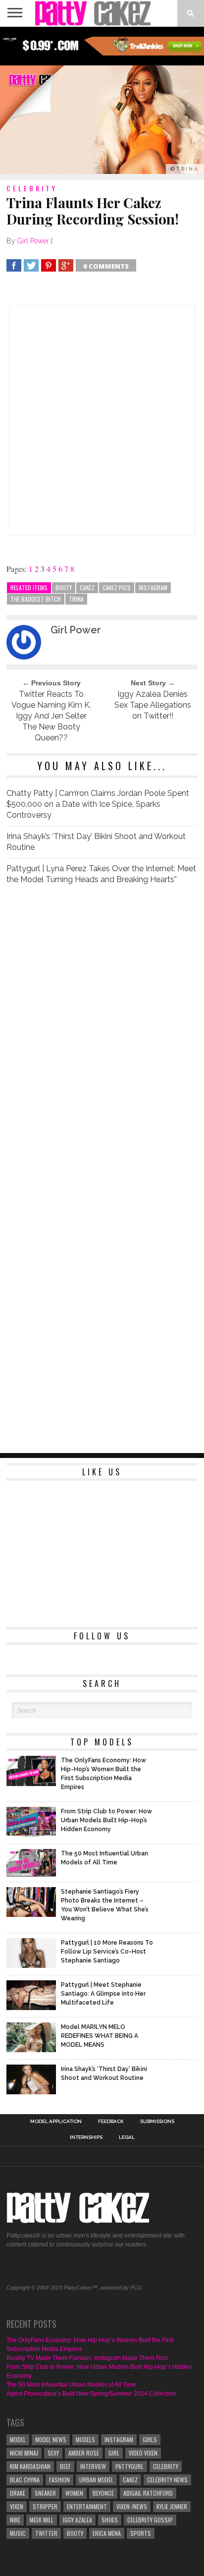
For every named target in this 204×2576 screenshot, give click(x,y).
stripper (45, 2506)
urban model (96, 2480)
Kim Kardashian (30, 2466)
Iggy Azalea (77, 2520)
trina (76, 599)
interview (93, 2466)
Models (85, 2439)
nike (15, 2520)
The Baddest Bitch (36, 599)
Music (18, 2533)
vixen (17, 2506)
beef (65, 2466)
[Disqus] (102, 1032)
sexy (53, 2453)
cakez (87, 588)
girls (150, 2439)
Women (74, 2493)
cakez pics (117, 588)
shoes (110, 2520)
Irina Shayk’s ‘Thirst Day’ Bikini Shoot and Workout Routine (96, 842)
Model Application (56, 2122)
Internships (86, 2137)
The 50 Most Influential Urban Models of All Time (71, 2385)
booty (64, 588)
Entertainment (87, 2506)
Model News (51, 2439)
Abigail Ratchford (148, 2493)
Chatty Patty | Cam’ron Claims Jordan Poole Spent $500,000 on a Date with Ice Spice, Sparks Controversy (98, 804)
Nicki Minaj (24, 2453)
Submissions (157, 2122)
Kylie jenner (172, 2506)
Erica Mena (107, 2533)
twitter (46, 2533)
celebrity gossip (150, 2520)
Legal (127, 2137)
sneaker (45, 2493)
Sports (141, 2533)
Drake (18, 2493)
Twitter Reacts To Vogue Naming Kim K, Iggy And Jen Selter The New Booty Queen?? (51, 716)
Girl (114, 2453)
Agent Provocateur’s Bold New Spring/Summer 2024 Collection (91, 2394)
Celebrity (166, 2466)
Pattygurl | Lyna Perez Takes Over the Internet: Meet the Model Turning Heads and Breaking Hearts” (101, 874)
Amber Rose (84, 2453)
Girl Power (33, 241)
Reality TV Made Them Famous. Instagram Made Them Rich (87, 2358)
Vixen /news (132, 2506)
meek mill (42, 2520)
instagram (153, 588)
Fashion (59, 2480)
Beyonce (103, 2493)
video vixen (143, 2453)
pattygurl (129, 2466)
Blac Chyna (25, 2480)
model (18, 2439)
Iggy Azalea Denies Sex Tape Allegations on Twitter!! (153, 705)
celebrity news (167, 2480)
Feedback (111, 2122)
